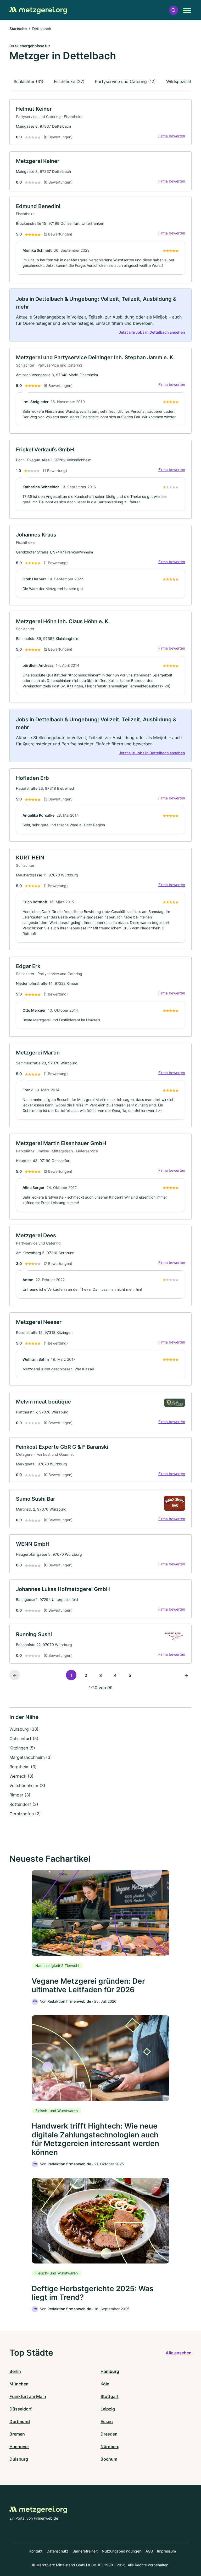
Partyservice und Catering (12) (125, 81)
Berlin (15, 2371)
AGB (149, 2551)
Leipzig (108, 2409)
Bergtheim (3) (23, 1767)
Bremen (17, 2434)
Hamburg (110, 2371)
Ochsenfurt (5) (24, 1738)
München (19, 2384)
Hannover (19, 2447)
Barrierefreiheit (85, 2551)
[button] (174, 10)
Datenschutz (57, 2551)
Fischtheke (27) (69, 81)
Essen (107, 2421)
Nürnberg (110, 2447)
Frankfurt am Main (28, 2396)
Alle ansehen (179, 2353)
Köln (105, 2384)
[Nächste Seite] (186, 1675)
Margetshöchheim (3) (31, 1757)
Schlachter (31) (29, 81)
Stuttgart (110, 2396)
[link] (100, 122)
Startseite (18, 29)
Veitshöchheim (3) (27, 1785)
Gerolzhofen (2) (25, 1814)
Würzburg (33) (24, 1729)
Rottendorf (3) (24, 1804)
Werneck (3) (21, 1776)
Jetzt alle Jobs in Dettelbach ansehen (152, 332)
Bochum (109, 2459)
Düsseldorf (21, 2409)
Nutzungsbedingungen (122, 2551)
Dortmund (20, 2421)
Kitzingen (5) (22, 1748)
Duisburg (19, 2459)
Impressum (166, 2551)
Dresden (109, 2434)
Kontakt (36, 2551)
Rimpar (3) (20, 1795)
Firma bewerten (172, 136)
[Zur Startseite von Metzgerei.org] (38, 10)
